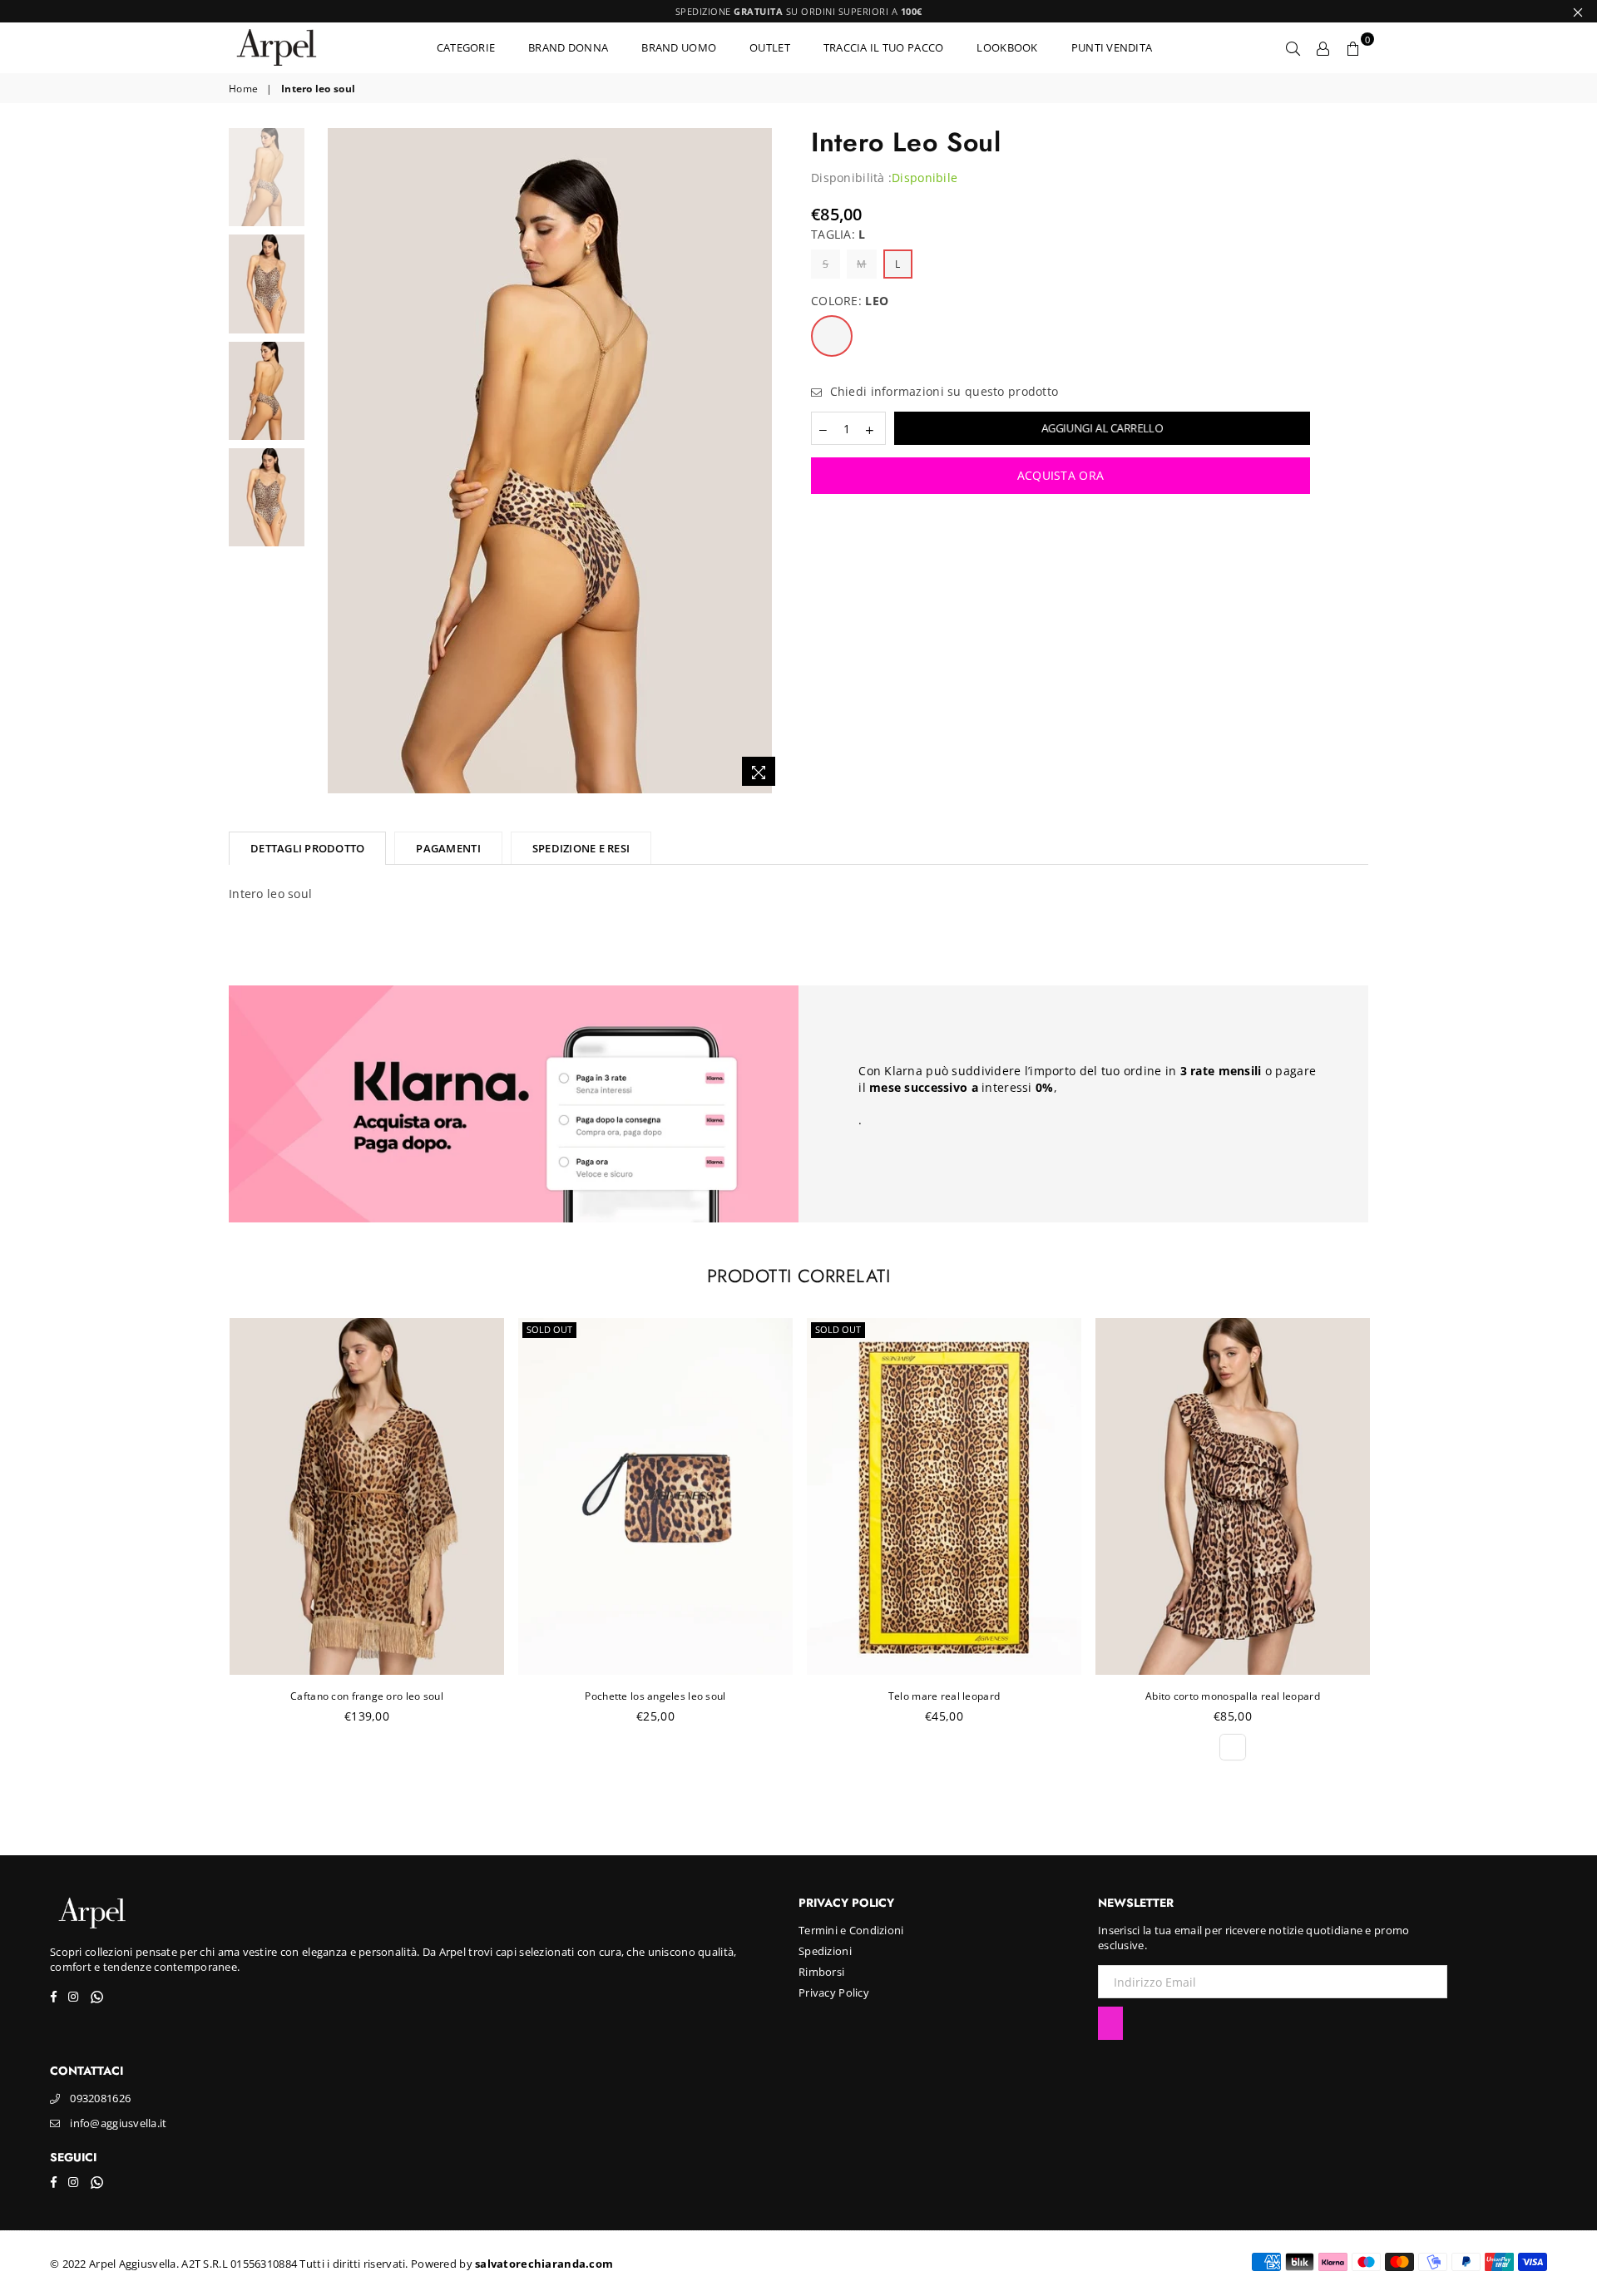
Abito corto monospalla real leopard (1233, 1696)
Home (243, 89)
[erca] (1293, 47)
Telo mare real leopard (944, 1696)
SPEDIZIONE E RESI (581, 848)
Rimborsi (821, 1972)
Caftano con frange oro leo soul (367, 1696)
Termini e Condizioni (851, 1930)
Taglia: (838, 234)
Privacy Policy (834, 1992)
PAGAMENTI (448, 848)
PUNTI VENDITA (1112, 47)
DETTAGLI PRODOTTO (307, 848)
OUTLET (770, 47)
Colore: (850, 301)
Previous (327, 461)
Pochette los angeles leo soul (655, 1696)
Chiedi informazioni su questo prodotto (942, 391)
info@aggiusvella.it (118, 2123)
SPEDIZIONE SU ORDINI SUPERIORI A (799, 11)
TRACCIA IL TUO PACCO (884, 47)
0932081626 (100, 2098)
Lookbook (1007, 47)
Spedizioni (825, 1951)
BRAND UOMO (679, 47)
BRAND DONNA (568, 47)
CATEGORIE (466, 47)
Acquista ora (1061, 475)
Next (771, 461)
